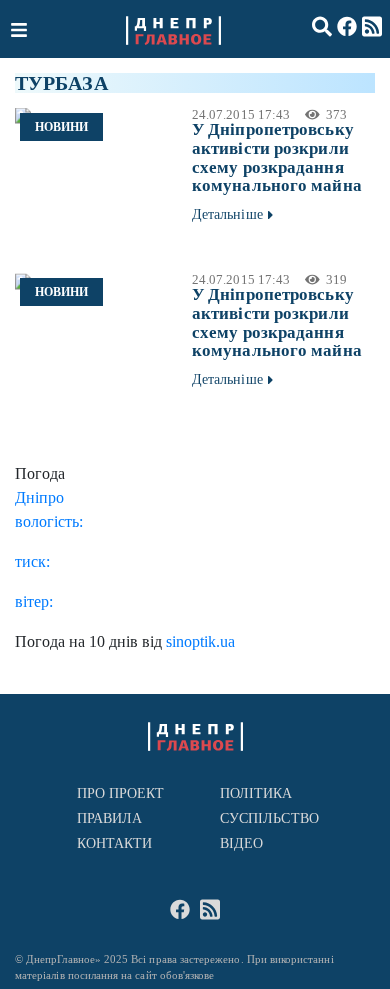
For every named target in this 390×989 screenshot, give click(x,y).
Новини (61, 127)
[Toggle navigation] (21, 29)
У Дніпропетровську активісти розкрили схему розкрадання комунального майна (277, 157)
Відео (241, 843)
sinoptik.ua (200, 641)
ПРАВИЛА (110, 818)
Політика (256, 793)
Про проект (121, 793)
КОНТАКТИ (115, 843)
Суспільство (269, 818)
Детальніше (227, 214)
